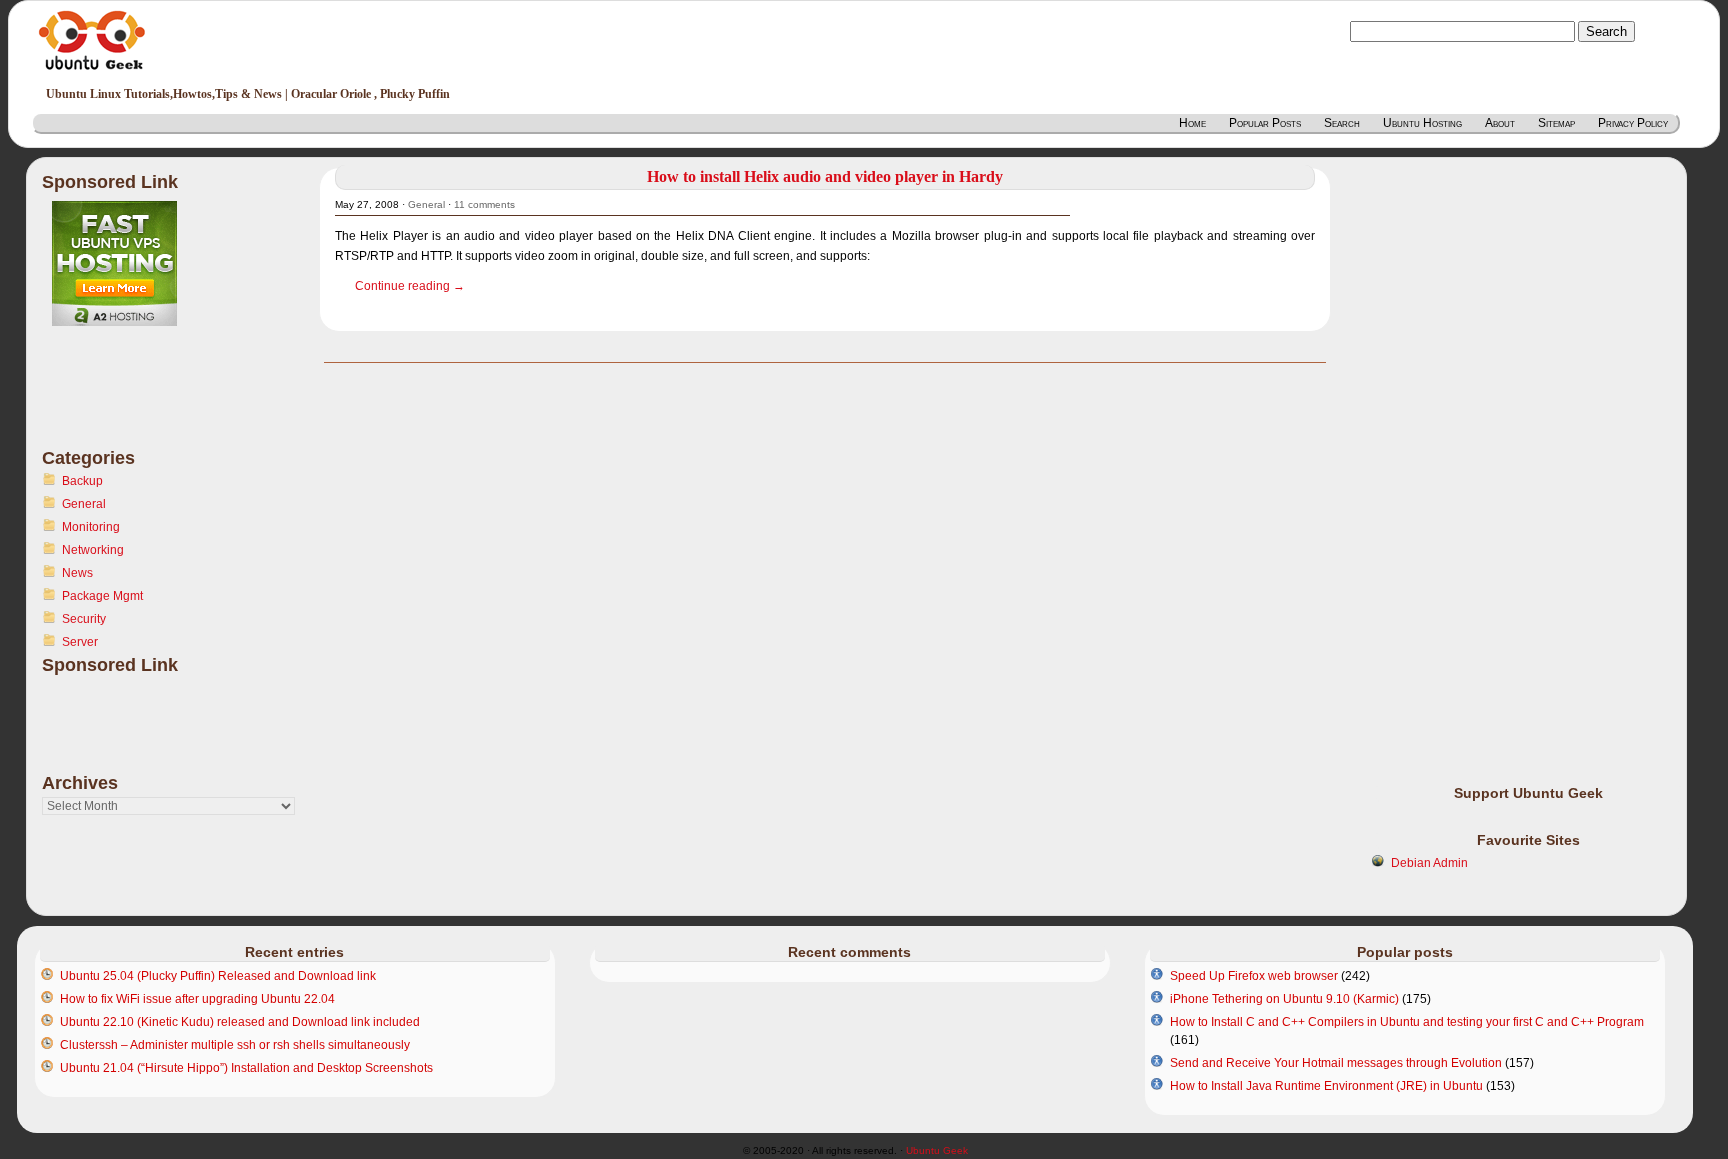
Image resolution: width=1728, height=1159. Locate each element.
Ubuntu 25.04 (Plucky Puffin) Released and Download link (218, 976)
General (84, 504)
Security (84, 619)
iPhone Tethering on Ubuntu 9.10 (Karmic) (1284, 999)
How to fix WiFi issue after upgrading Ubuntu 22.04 (197, 999)
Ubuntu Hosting (1422, 123)
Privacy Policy (1633, 123)
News (77, 573)
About (1500, 123)
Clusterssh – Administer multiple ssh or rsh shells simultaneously (235, 1045)
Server (80, 642)
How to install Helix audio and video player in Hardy (825, 176)
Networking (93, 550)
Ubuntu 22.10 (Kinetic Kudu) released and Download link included (240, 1022)
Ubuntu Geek (937, 1150)
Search (1342, 123)
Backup (82, 481)
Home (1192, 123)
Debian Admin (1429, 863)
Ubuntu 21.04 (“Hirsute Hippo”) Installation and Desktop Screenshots (246, 1068)
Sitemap (1556, 123)
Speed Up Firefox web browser (1254, 976)
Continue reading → (410, 286)
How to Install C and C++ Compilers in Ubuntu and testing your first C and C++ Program (1407, 1022)
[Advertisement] (122, 399)
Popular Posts (1265, 123)
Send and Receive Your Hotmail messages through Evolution (1336, 1063)
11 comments (484, 204)
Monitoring (91, 527)
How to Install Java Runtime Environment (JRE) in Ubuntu (1326, 1086)
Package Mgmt (102, 596)
